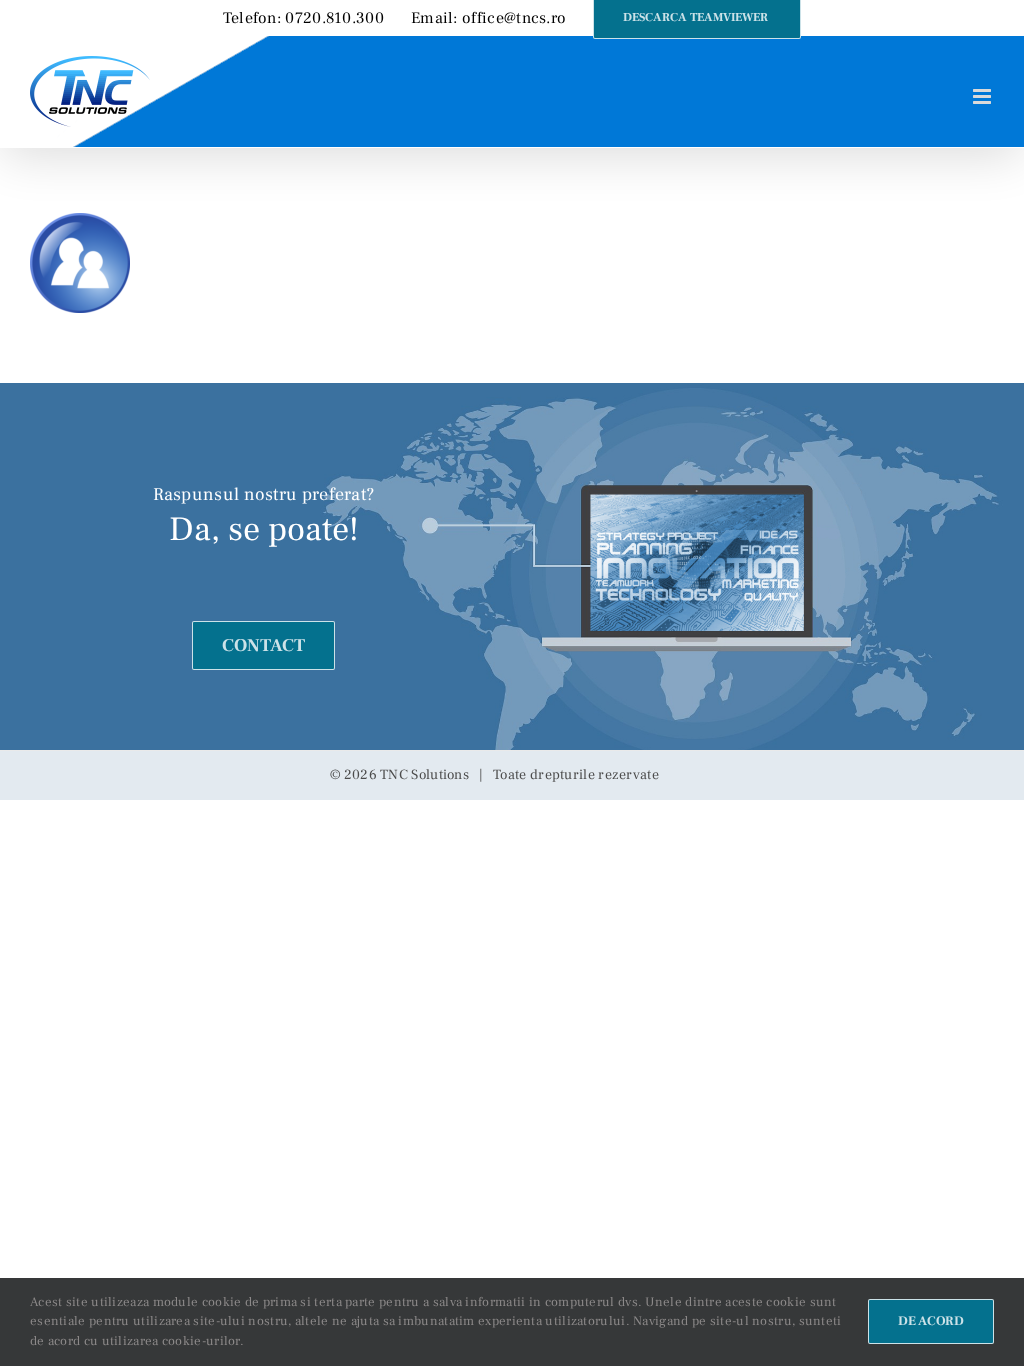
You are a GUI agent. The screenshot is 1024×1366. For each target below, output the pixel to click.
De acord (931, 1321)
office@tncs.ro (514, 18)
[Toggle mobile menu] (983, 96)
